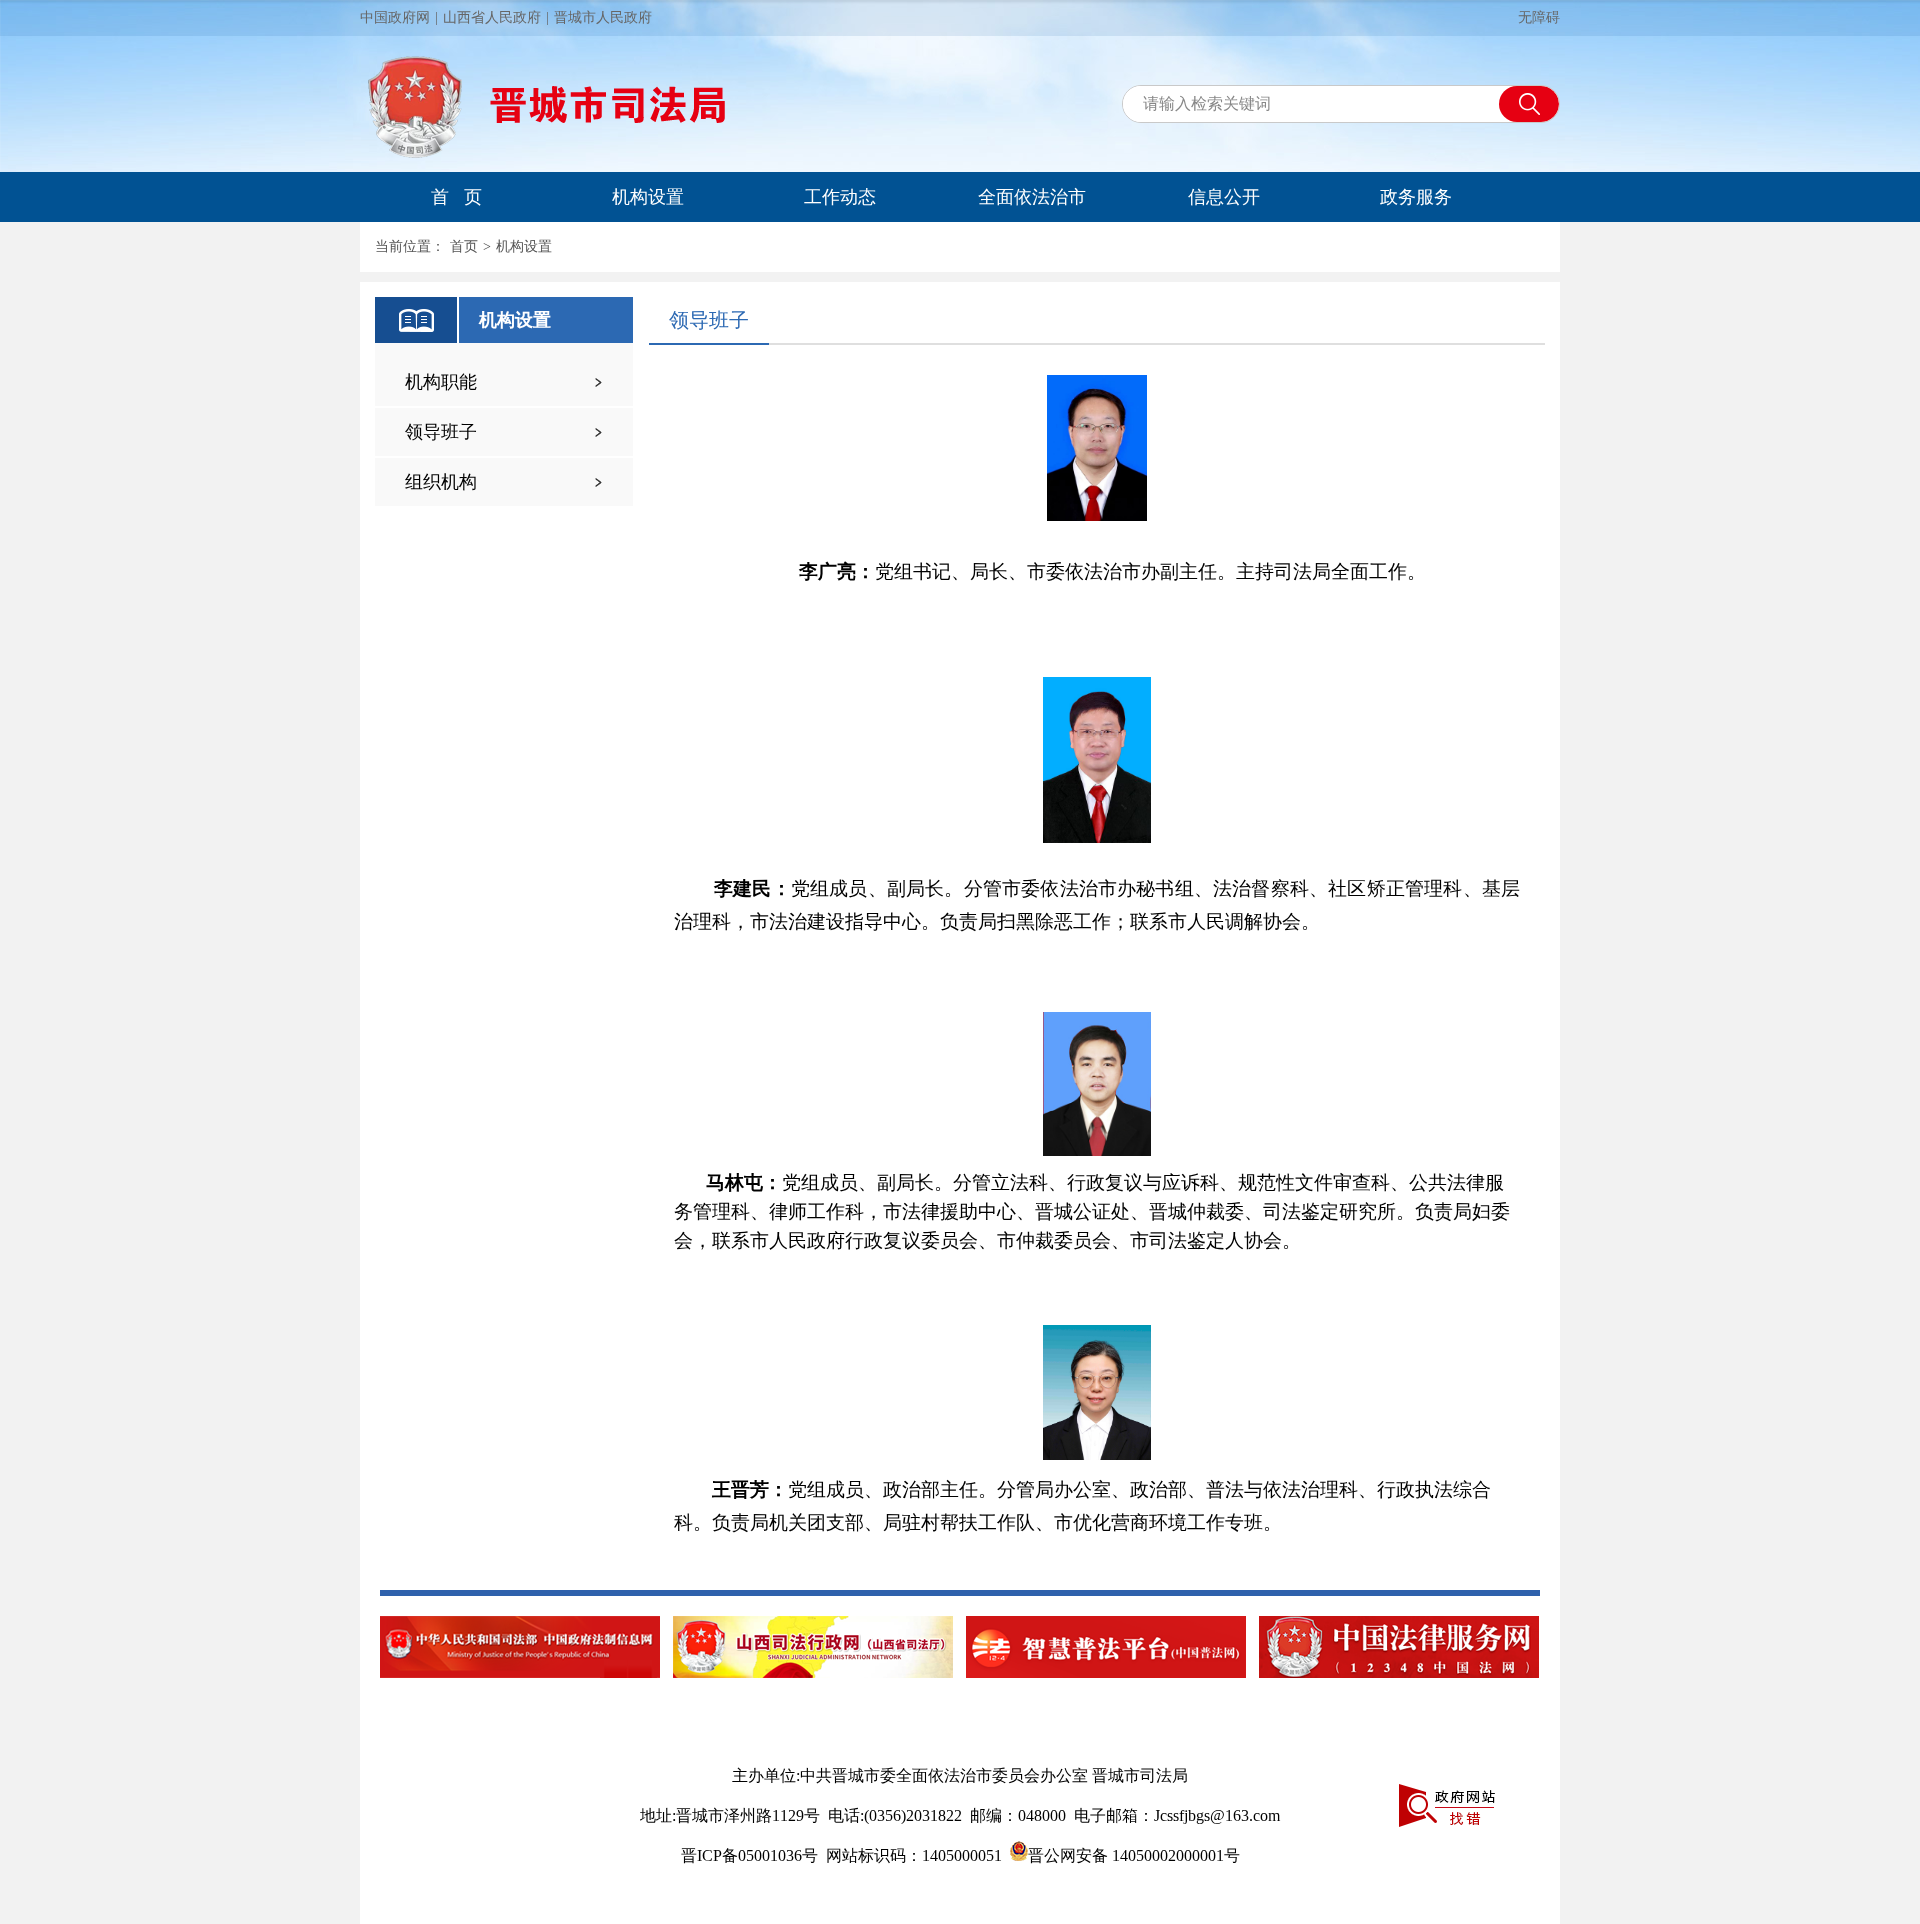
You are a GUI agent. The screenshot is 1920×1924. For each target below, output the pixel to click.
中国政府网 (395, 17)
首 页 (456, 197)
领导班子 (441, 432)
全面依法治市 (1032, 197)
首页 (464, 246)
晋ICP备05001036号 (749, 1855)
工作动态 (840, 197)
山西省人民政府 (492, 17)
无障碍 (1539, 17)
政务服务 (1416, 197)
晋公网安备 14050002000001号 (1134, 1855)
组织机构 (441, 482)
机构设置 (648, 197)
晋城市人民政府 (603, 17)
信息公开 (1224, 197)
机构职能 (441, 382)
